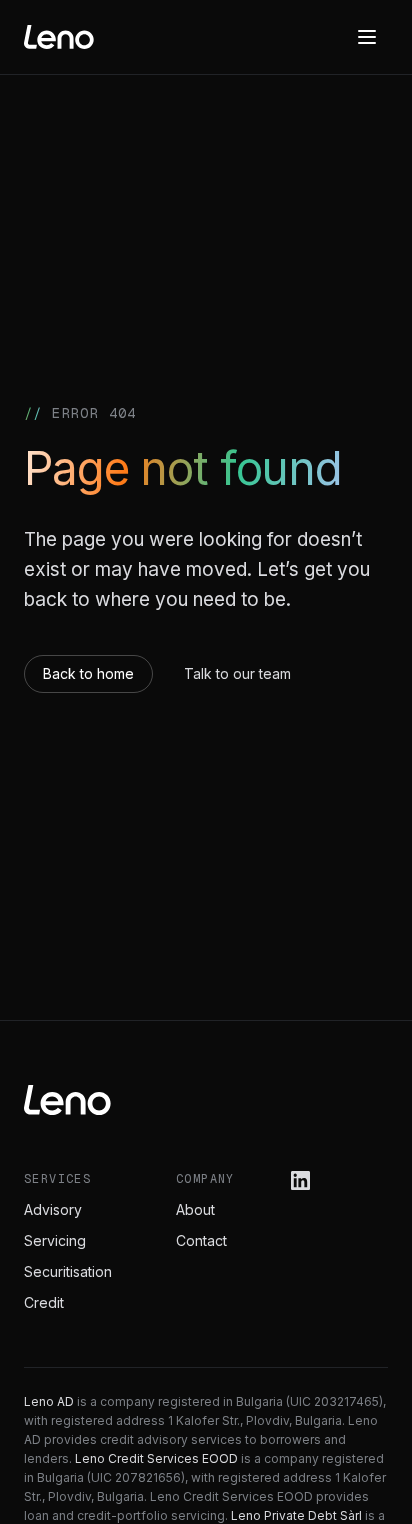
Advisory (53, 1209)
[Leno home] (59, 37)
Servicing (55, 1240)
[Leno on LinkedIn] (300, 1180)
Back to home (88, 673)
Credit (44, 1302)
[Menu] (367, 37)
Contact (201, 1240)
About (195, 1209)
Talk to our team (237, 673)
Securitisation (68, 1271)
